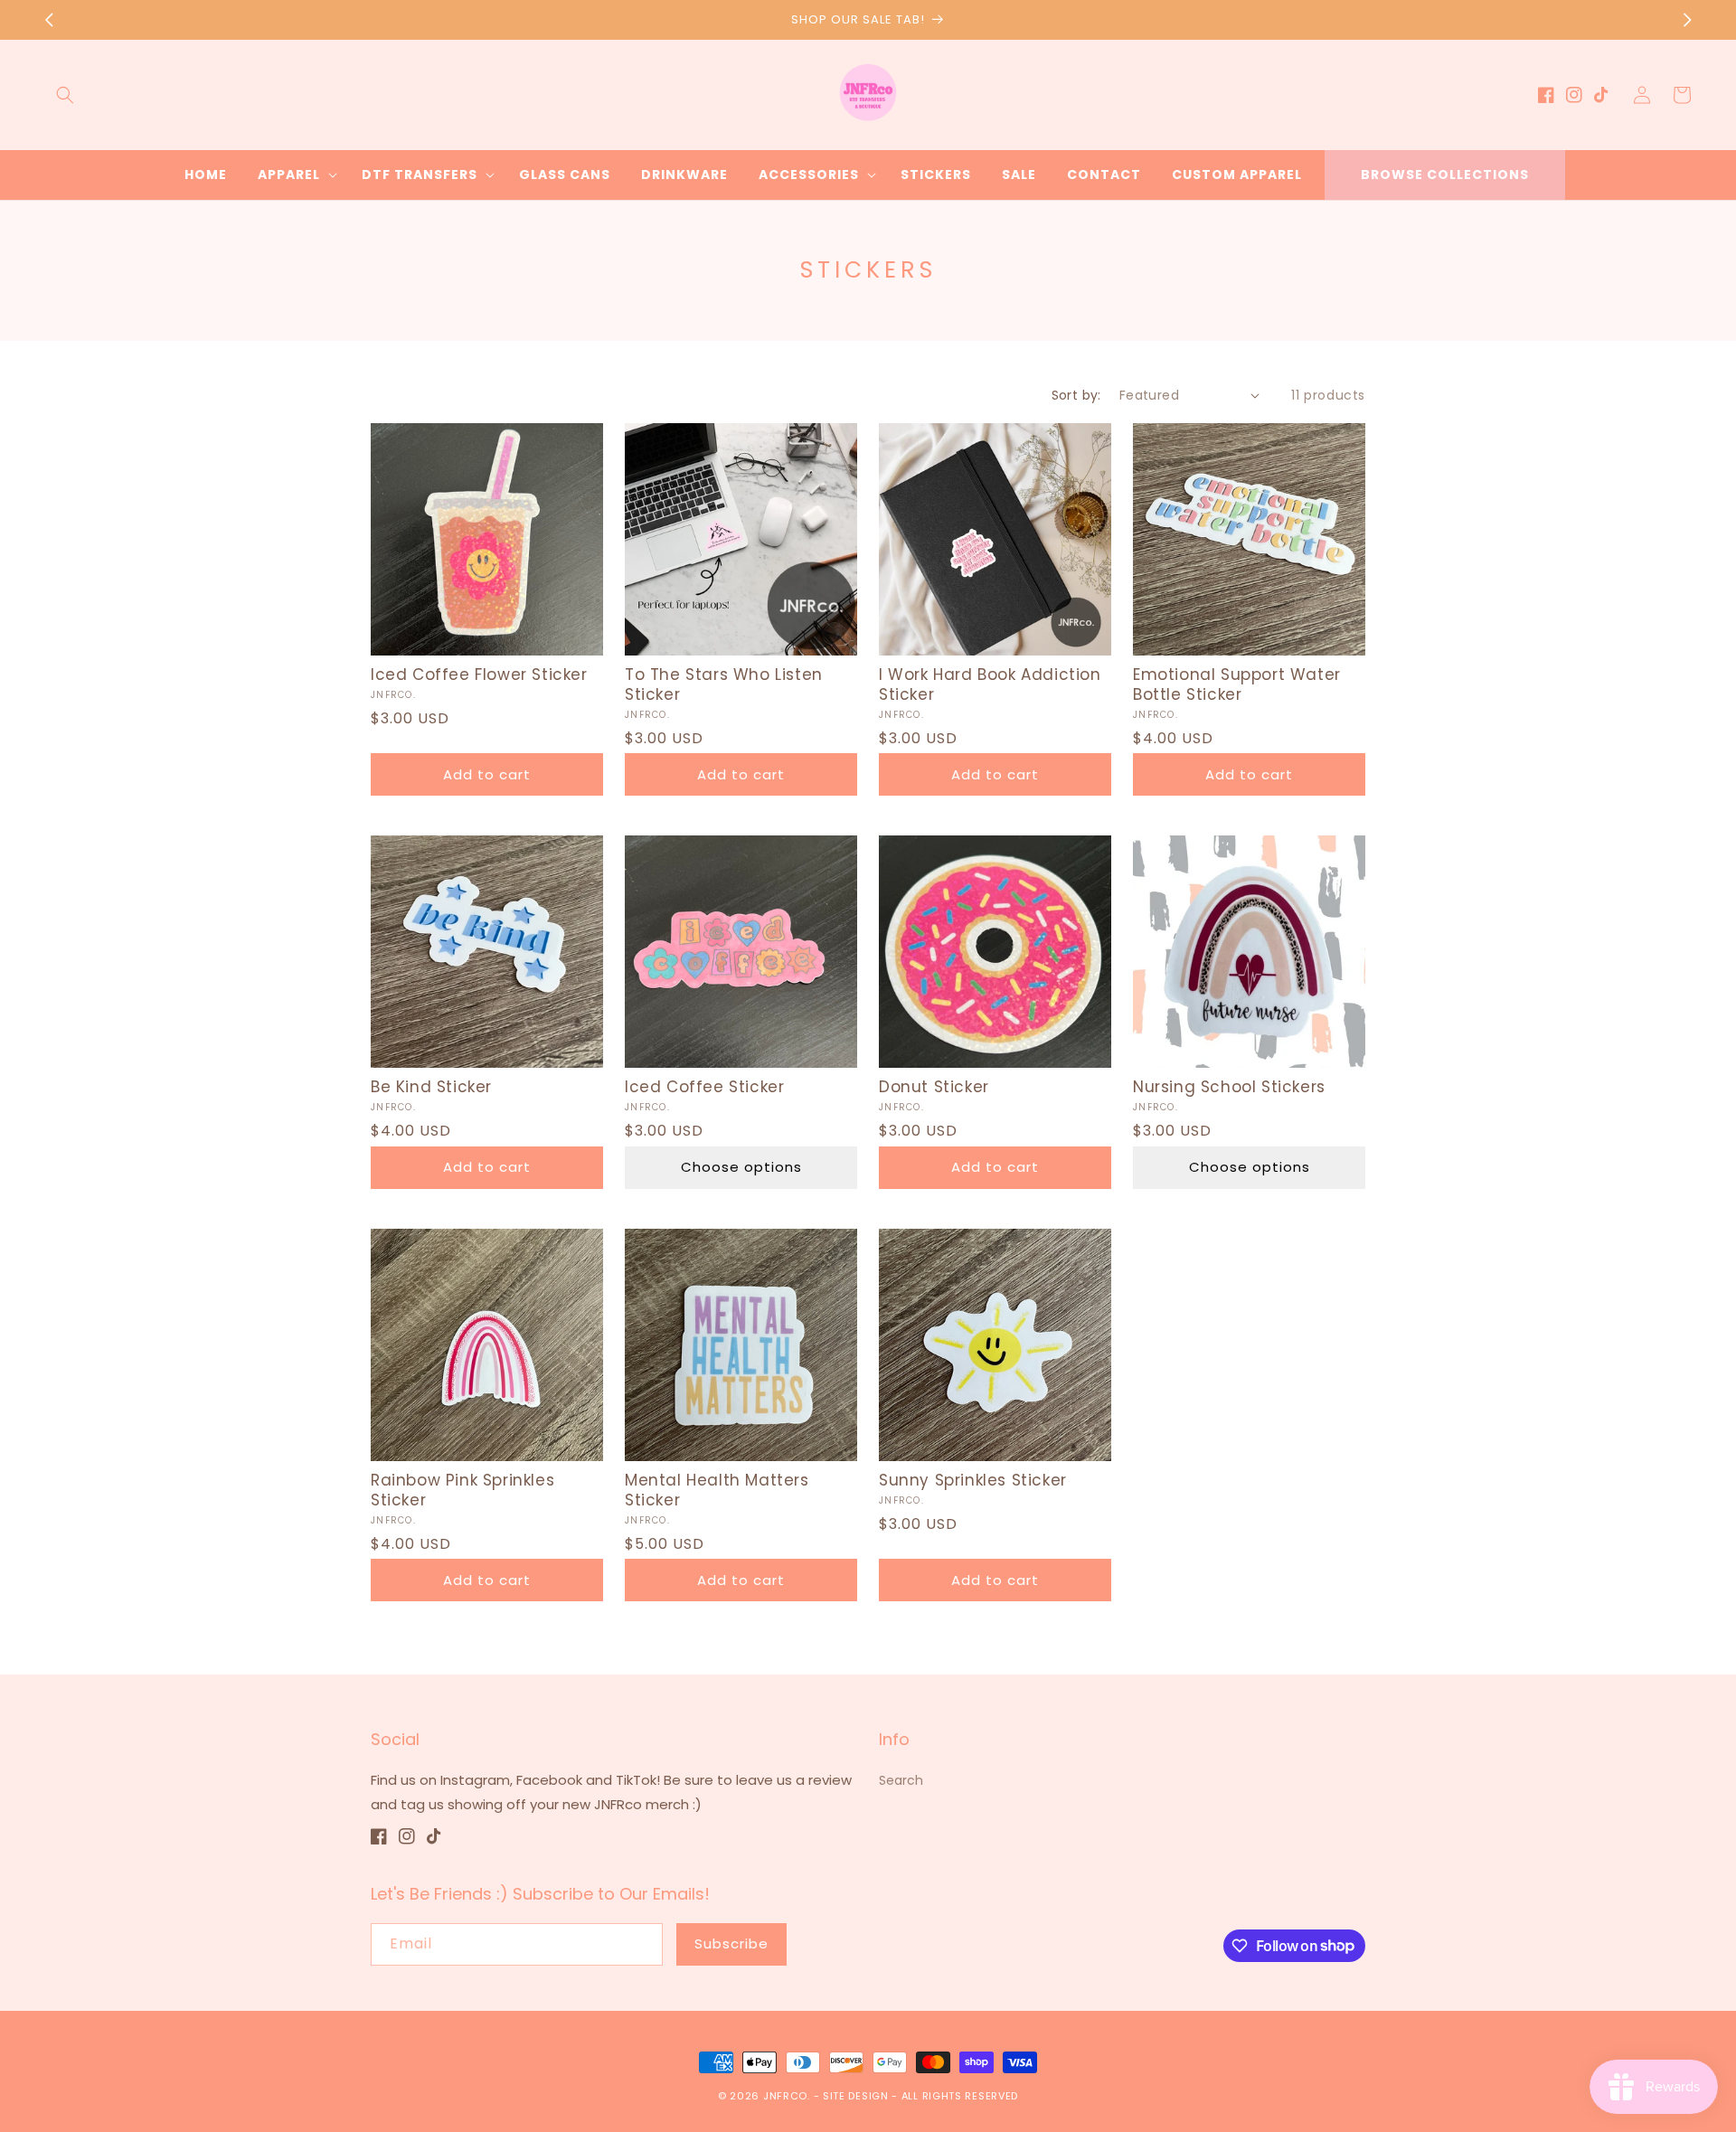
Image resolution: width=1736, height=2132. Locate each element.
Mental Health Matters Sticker (717, 1490)
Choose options (741, 1167)
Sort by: (1076, 395)
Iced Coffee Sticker (704, 1087)
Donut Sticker (934, 1087)
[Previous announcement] (49, 20)
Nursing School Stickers (1229, 1087)
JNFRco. (787, 2096)
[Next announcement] (1687, 20)
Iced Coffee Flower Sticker (479, 675)
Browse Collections (1445, 175)
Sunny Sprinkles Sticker (973, 1480)
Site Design (856, 2096)
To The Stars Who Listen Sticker (724, 684)
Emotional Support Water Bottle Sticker (1237, 684)
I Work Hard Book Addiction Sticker (990, 684)
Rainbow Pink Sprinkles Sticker (462, 1490)
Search (901, 1780)
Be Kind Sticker (431, 1087)
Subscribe (731, 1943)
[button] (65, 95)
